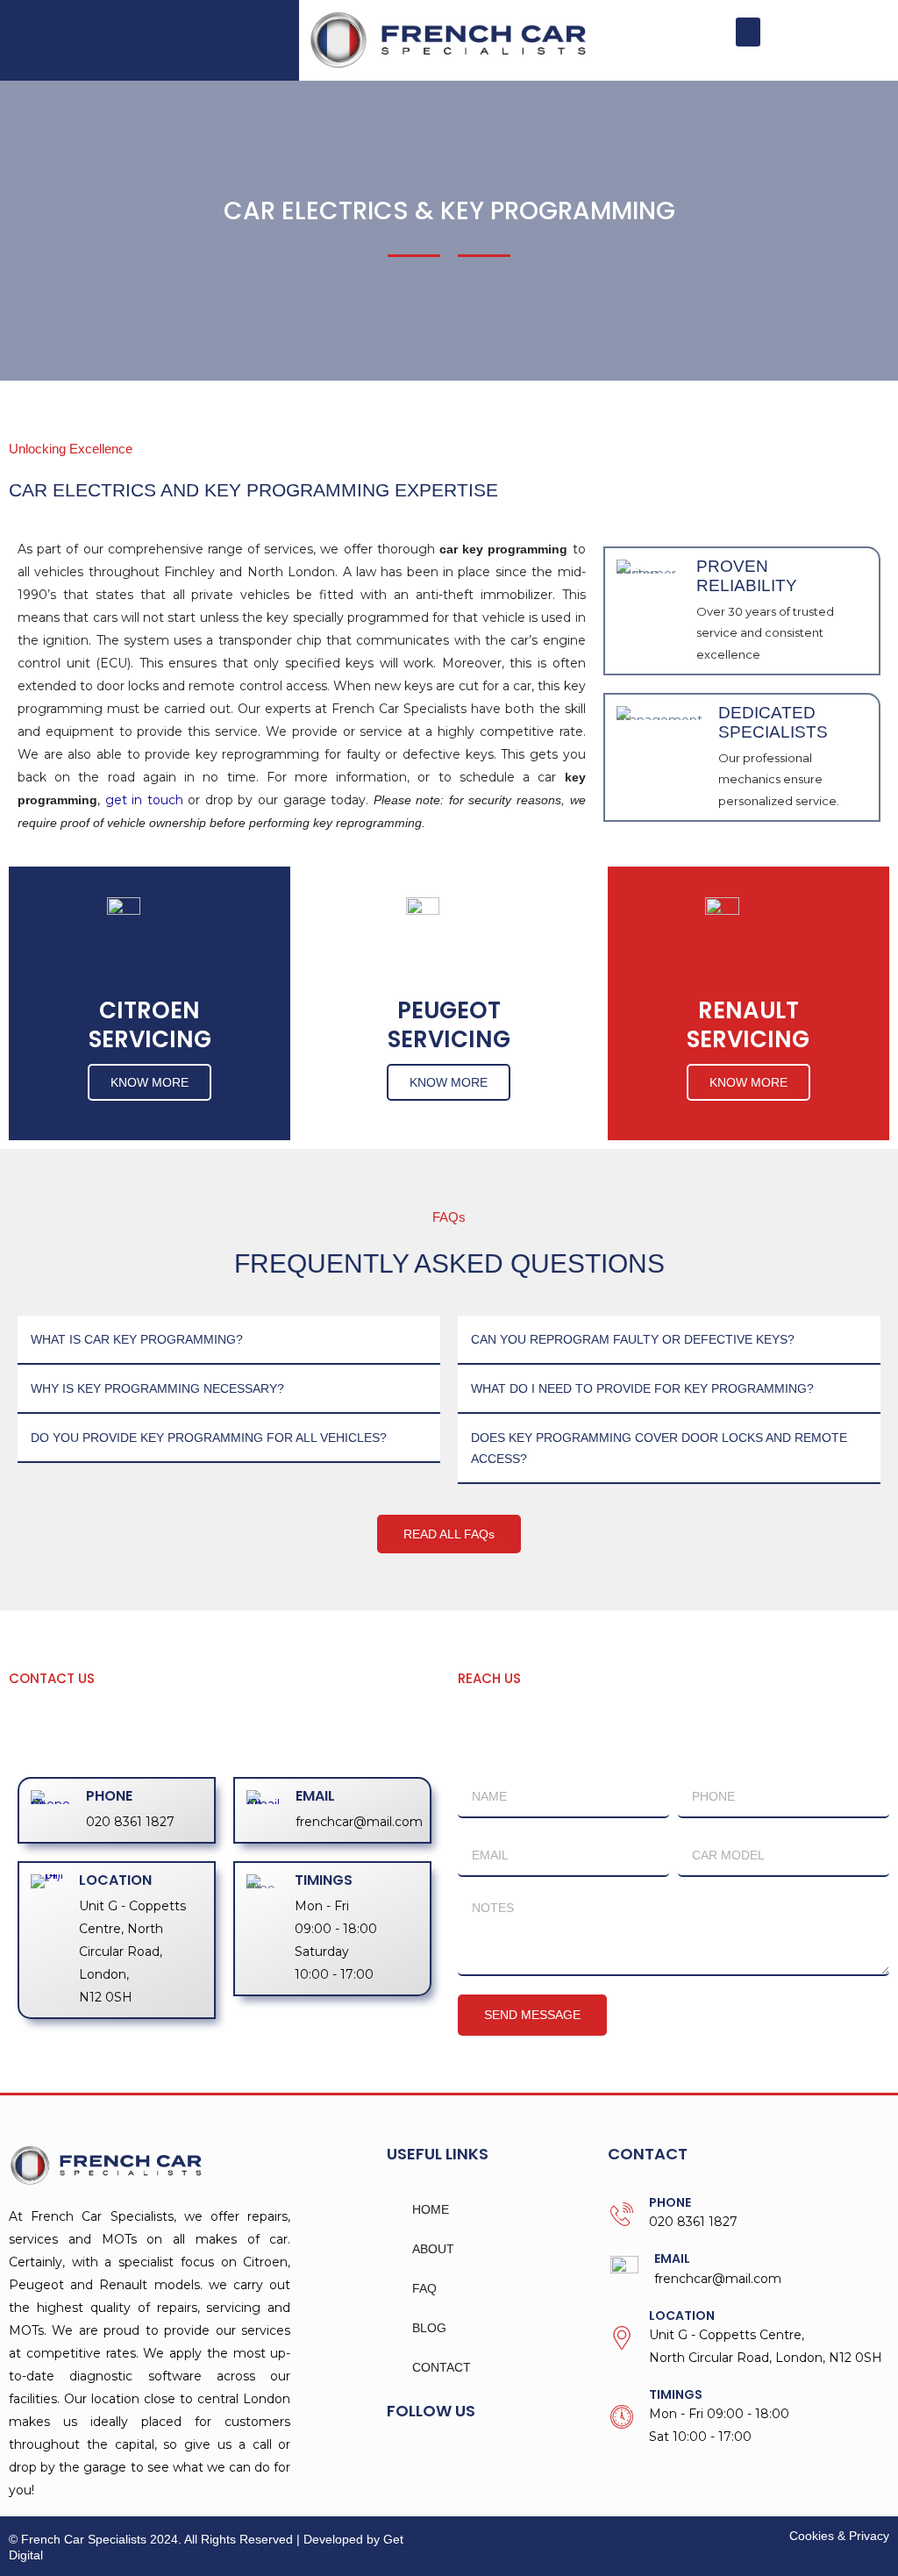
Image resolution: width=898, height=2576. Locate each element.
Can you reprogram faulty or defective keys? (633, 1339)
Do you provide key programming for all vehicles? (209, 1438)
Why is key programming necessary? (157, 1388)
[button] (748, 32)
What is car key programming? (137, 1339)
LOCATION (115, 1880)
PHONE (109, 1796)
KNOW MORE (150, 1082)
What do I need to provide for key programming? (642, 1388)
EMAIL (315, 1796)
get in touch (144, 800)
